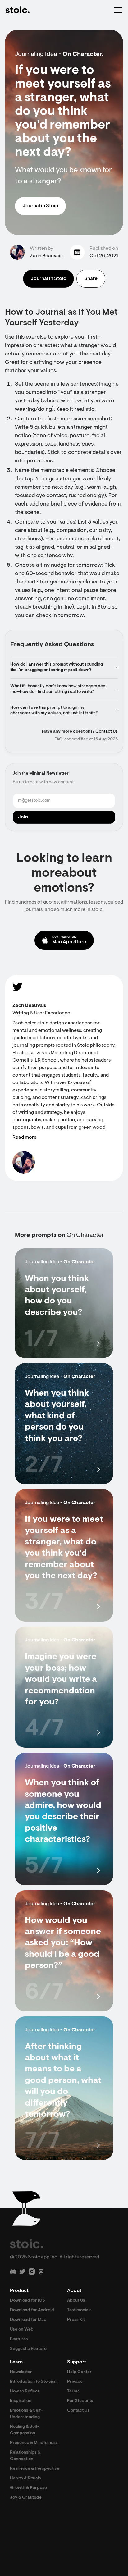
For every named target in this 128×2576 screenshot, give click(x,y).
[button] (117, 10)
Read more (25, 1137)
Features (19, 2339)
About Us (76, 2301)
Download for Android (32, 2310)
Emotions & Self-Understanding (26, 2414)
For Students (80, 2401)
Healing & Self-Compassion (25, 2430)
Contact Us (107, 732)
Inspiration (21, 2401)
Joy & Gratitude (26, 2498)
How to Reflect (25, 2391)
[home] (17, 10)
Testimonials (79, 2310)
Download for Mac (28, 2320)
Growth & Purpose (28, 2488)
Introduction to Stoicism (34, 2382)
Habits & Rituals (25, 2478)
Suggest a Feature (28, 2349)
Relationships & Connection (25, 2456)
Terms (73, 2391)
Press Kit (76, 2320)
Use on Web (22, 2330)
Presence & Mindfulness (34, 2443)
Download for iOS (27, 2301)
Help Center (79, 2372)
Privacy (75, 2382)
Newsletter (21, 2372)
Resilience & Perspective (35, 2469)
